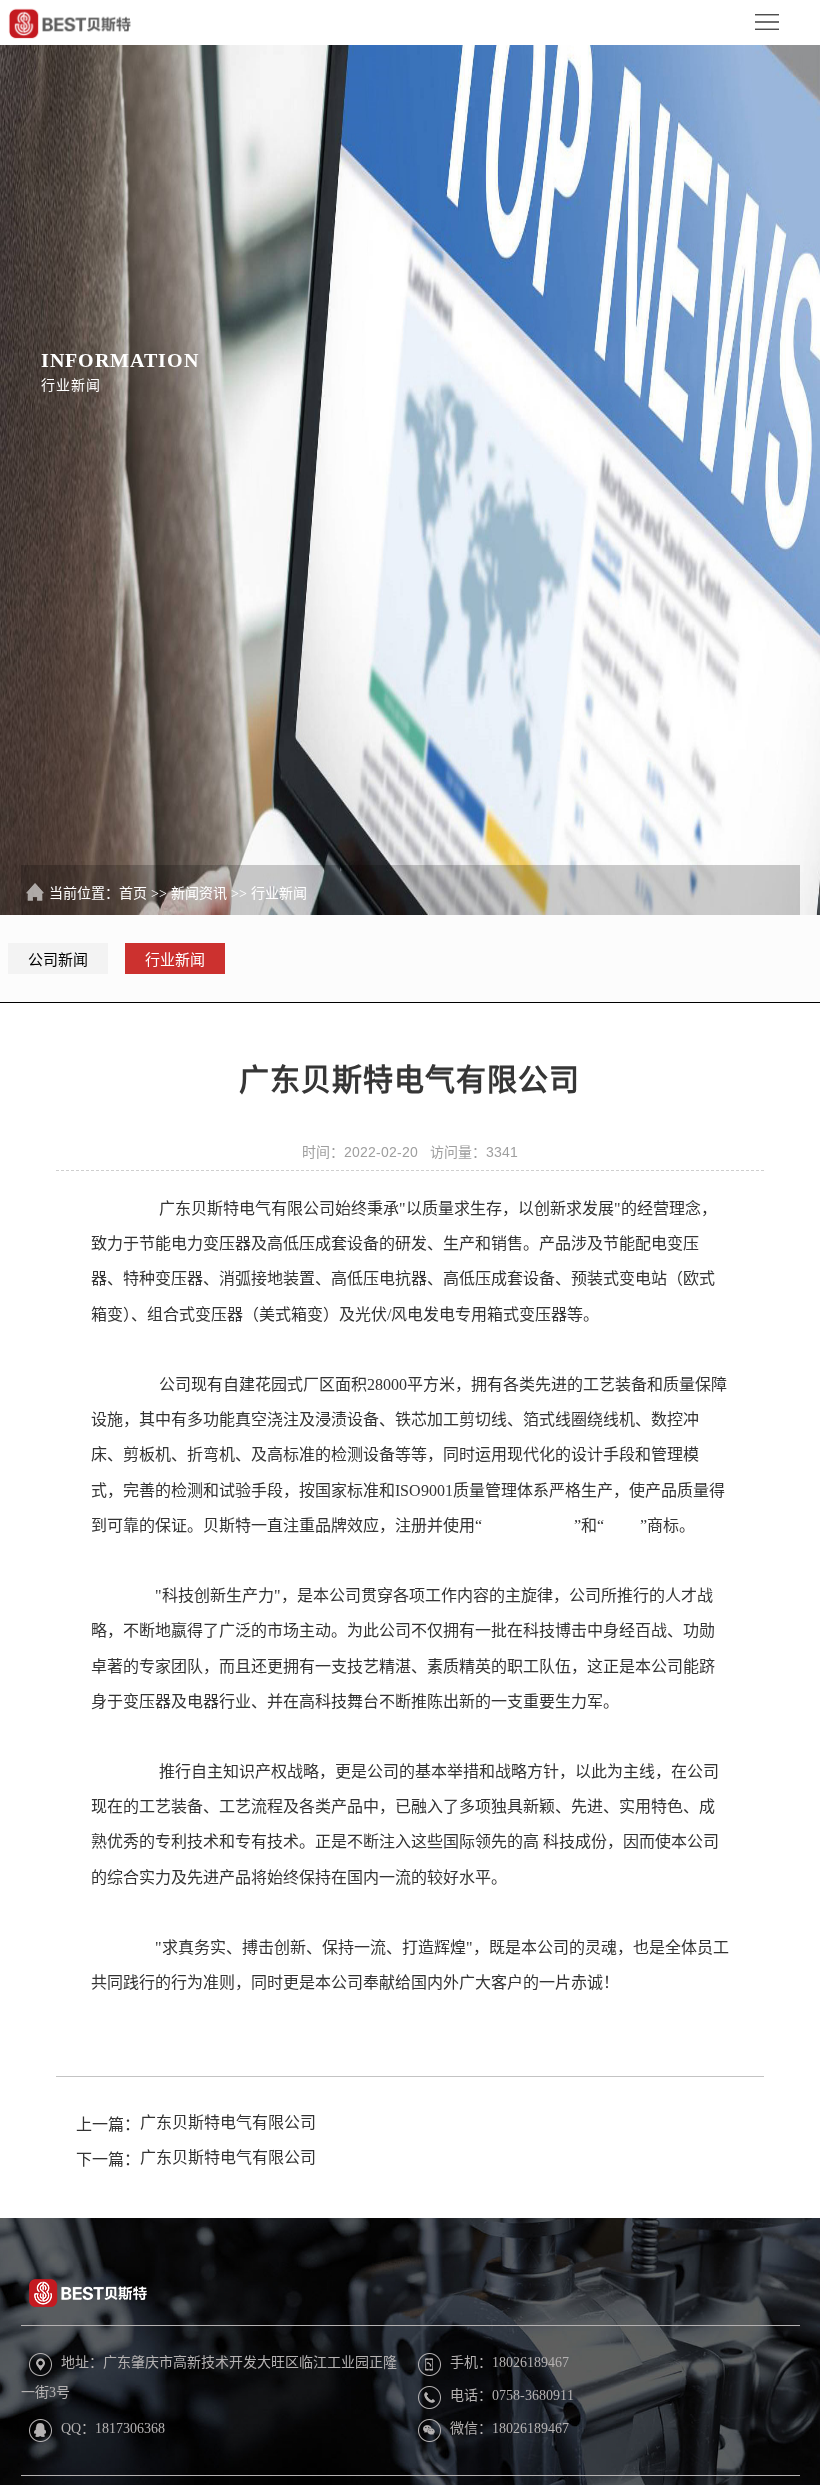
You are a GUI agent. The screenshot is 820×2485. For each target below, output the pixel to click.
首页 (133, 893)
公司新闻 (58, 960)
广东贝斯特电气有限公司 (228, 2122)
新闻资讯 (199, 893)
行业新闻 (279, 893)
